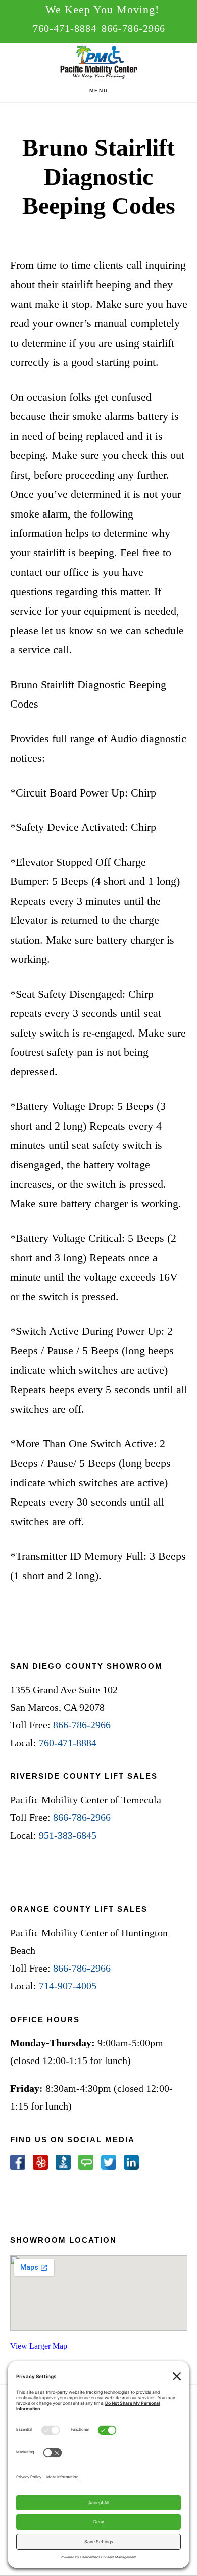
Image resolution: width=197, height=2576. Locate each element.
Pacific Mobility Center (98, 64)
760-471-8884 (65, 28)
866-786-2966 (133, 28)
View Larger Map (39, 2346)
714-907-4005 (68, 1986)
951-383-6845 (68, 1835)
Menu (99, 91)
